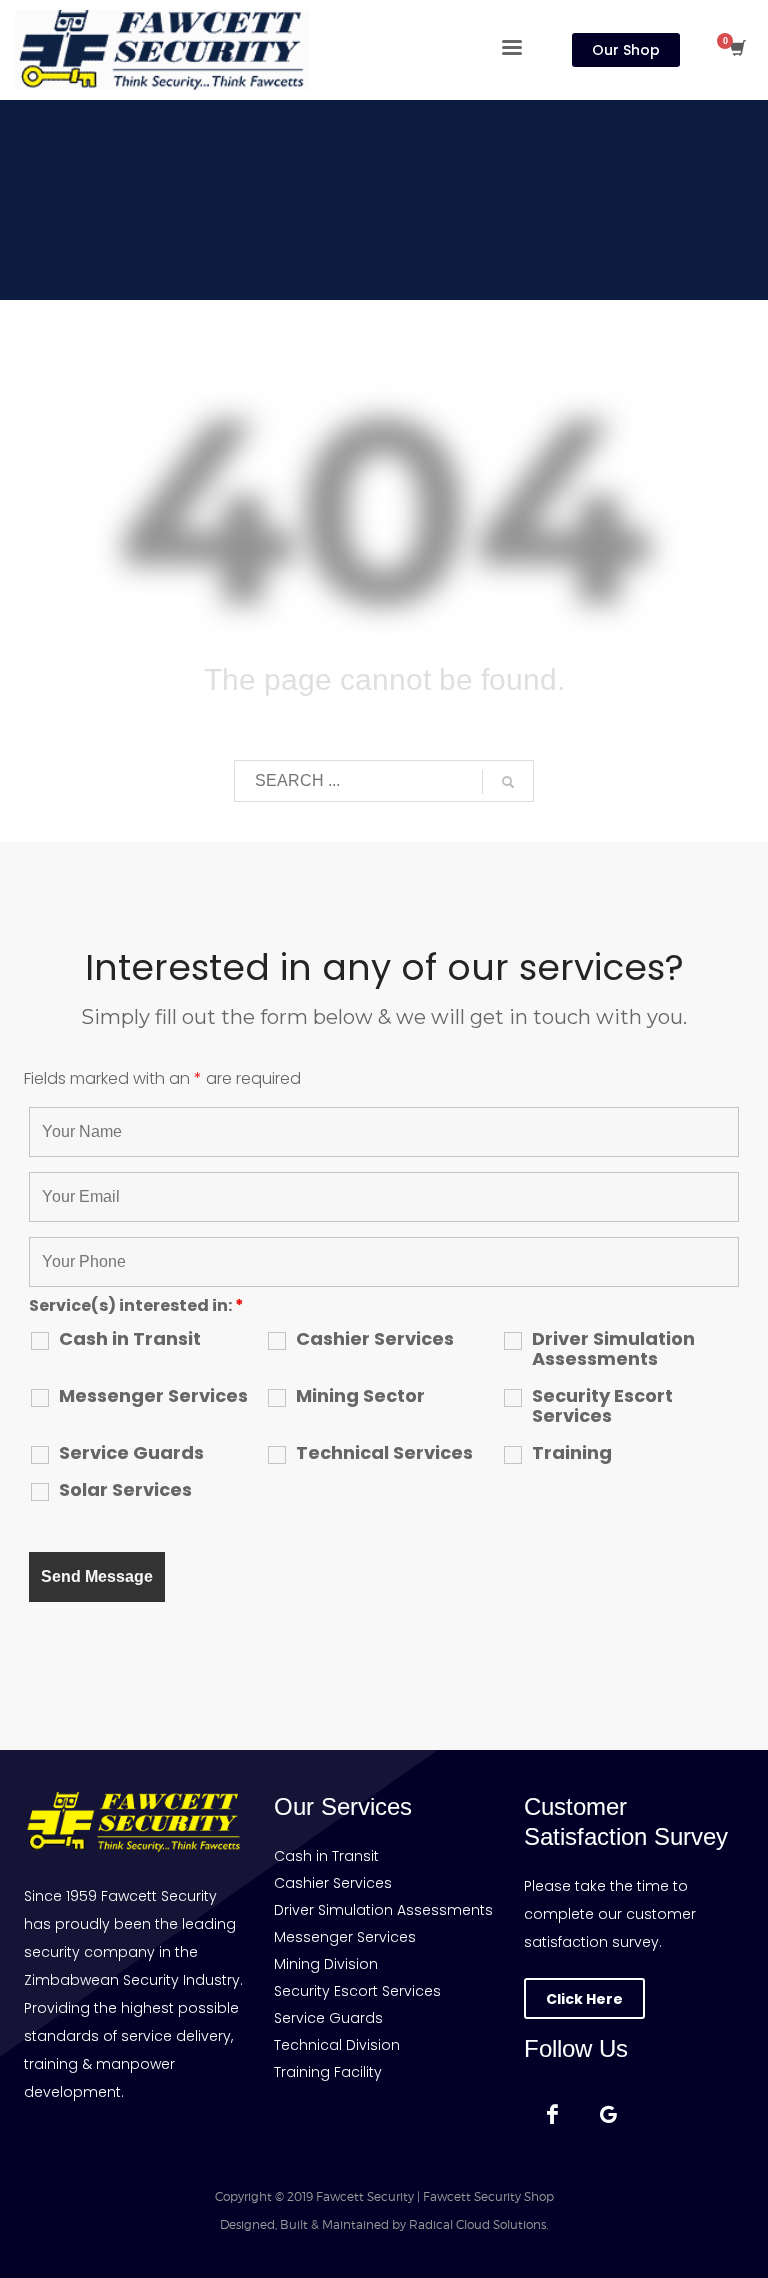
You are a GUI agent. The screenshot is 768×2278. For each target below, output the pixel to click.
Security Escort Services (602, 1406)
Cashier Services (375, 1339)
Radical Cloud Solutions (477, 2224)
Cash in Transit (130, 1339)
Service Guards (131, 1453)
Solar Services (125, 1490)
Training (572, 1453)
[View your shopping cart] (736, 50)
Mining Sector (360, 1396)
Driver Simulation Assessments (613, 1349)
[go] (508, 782)
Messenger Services (153, 1396)
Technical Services (384, 1453)
